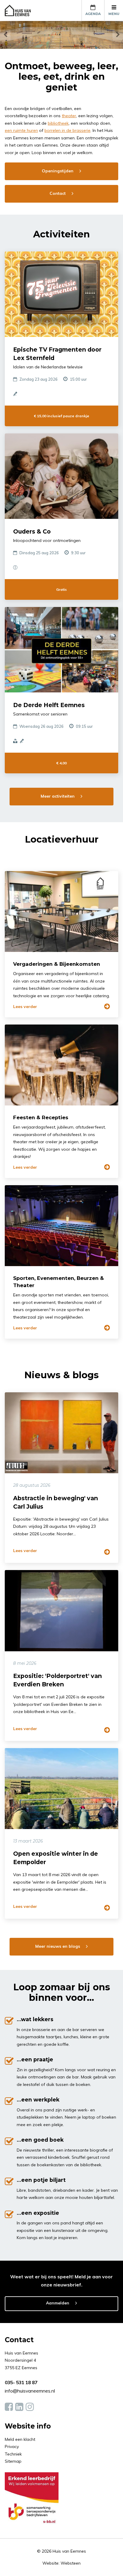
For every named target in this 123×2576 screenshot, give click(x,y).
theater (69, 116)
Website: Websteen (61, 2563)
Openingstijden (58, 171)
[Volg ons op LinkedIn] (19, 2407)
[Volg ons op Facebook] (9, 2407)
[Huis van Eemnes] (21, 10)
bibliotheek (58, 123)
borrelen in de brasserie (67, 130)
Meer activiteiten (58, 796)
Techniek (13, 2454)
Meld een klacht (20, 2439)
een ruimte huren (21, 130)
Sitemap (13, 2461)
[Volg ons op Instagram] (30, 2407)
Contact (58, 193)
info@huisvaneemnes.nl (30, 2391)
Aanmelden (58, 2303)
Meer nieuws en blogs (58, 1946)
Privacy (12, 2447)
